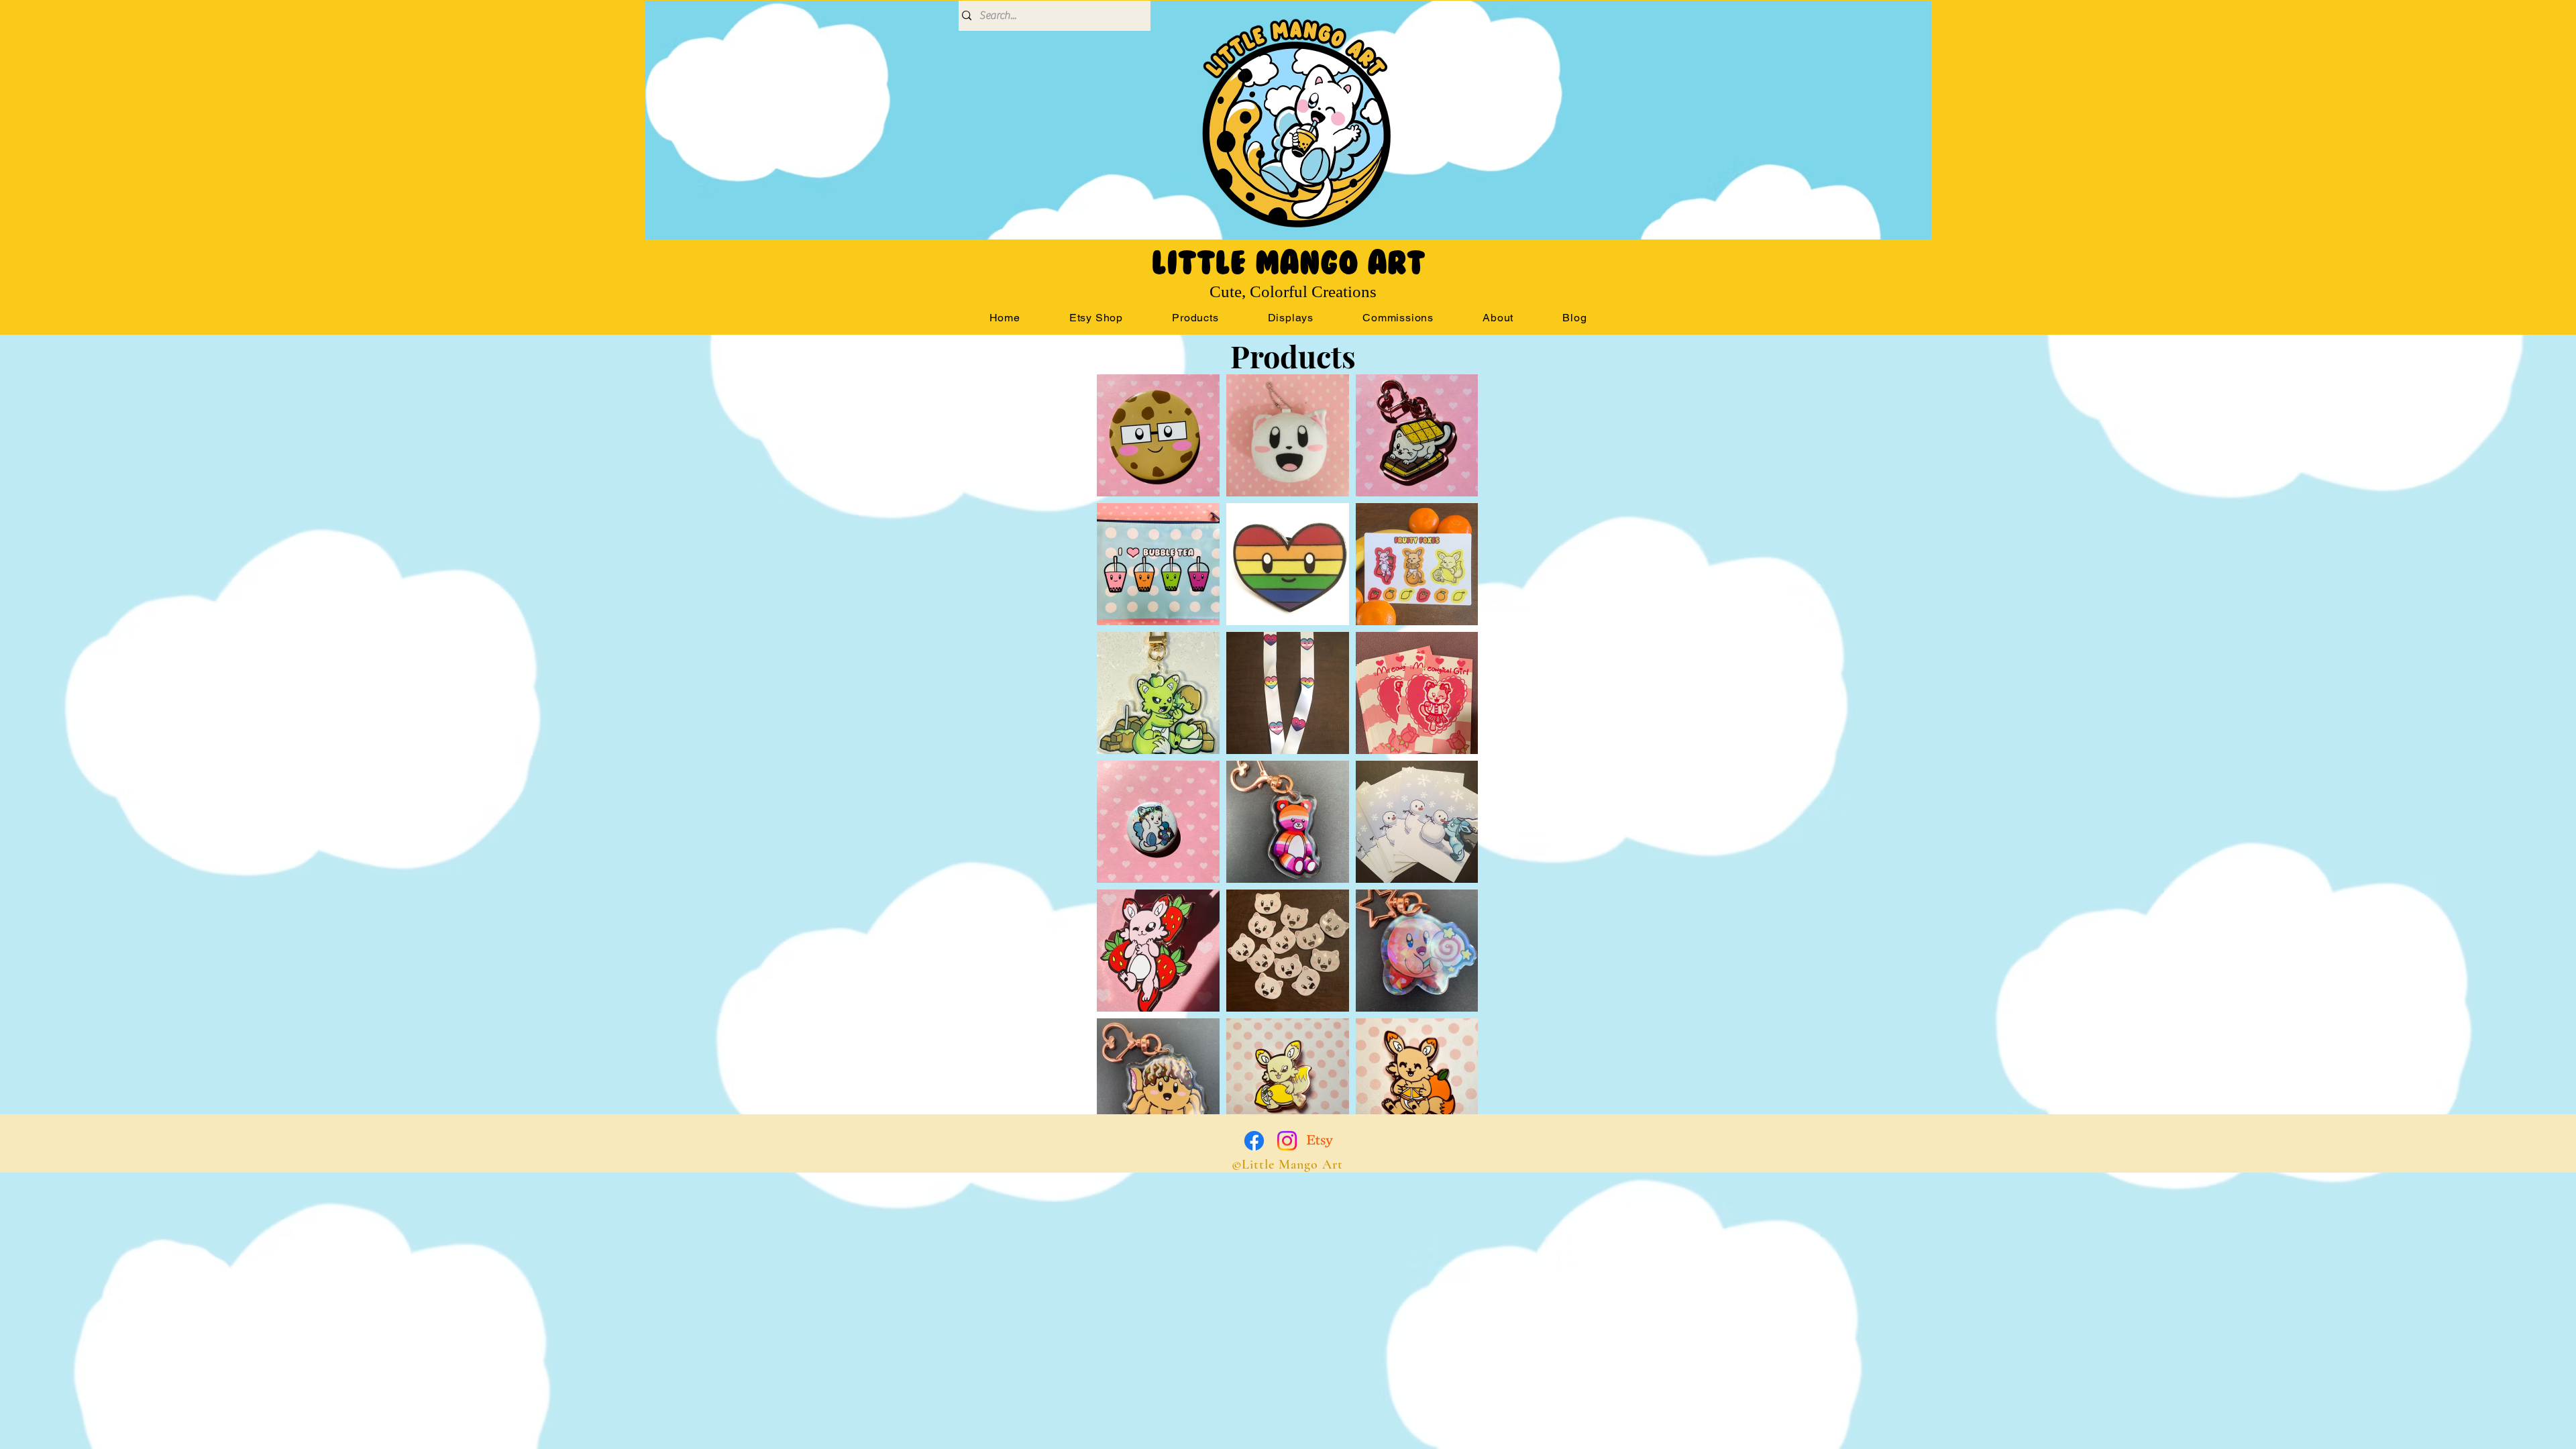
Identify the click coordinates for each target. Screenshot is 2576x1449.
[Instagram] (1287, 1141)
